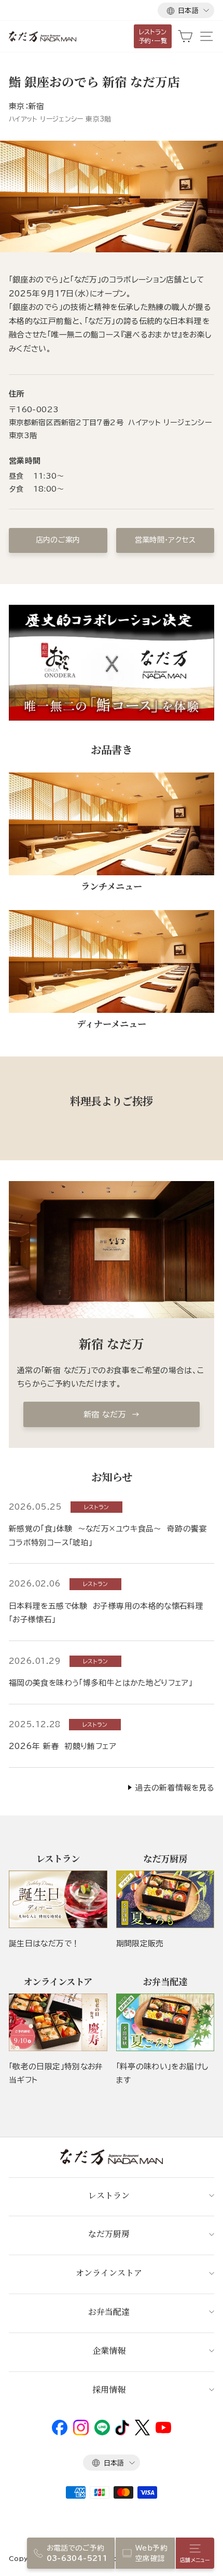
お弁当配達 (109, 2311)
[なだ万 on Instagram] (81, 2433)
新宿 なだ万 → (112, 1414)
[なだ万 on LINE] (102, 2433)
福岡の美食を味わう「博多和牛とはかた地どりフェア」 (101, 1683)
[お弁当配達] (165, 2022)
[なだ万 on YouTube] (163, 2431)
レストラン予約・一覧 (153, 36)
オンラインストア (109, 2273)
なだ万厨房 (109, 2234)
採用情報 (109, 2389)
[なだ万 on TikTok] (122, 2433)
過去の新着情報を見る (175, 1788)
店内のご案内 (58, 540)
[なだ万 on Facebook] (60, 2433)
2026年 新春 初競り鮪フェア (62, 1746)
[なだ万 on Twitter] (142, 2433)
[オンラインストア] (58, 2022)
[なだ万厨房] (165, 1899)
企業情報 (109, 2350)
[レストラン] (58, 1899)
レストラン (109, 2195)
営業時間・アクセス (165, 540)
